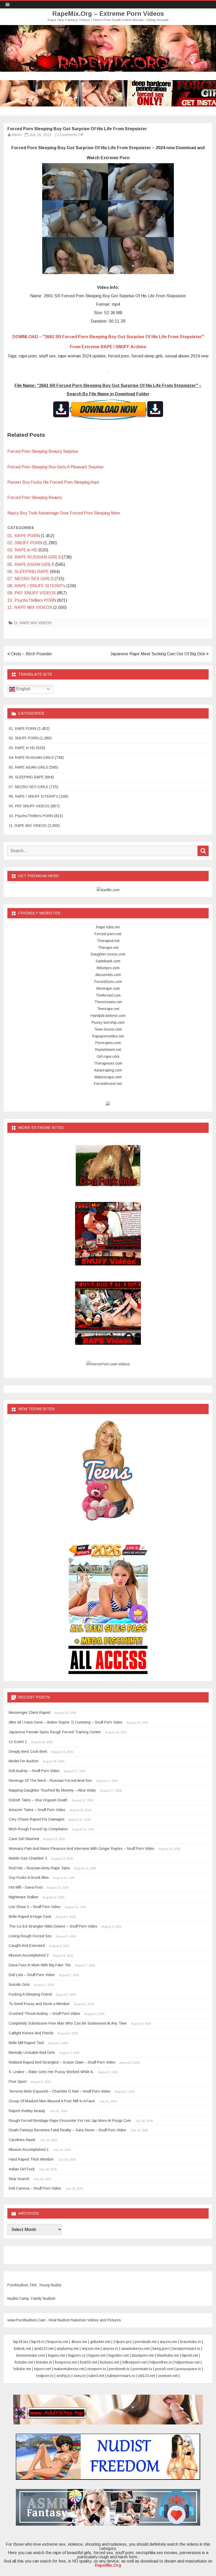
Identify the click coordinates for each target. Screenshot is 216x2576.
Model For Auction (24, 1761)
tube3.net (96, 2376)
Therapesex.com (108, 1063)
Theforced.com (108, 995)
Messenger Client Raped (30, 1713)
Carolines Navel (22, 2140)
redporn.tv (45, 2376)
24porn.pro (122, 2342)
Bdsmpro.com (108, 968)
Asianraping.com (108, 1070)
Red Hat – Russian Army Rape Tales (39, 1868)
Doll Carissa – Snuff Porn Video (35, 2188)
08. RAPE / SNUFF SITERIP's (36, 586)
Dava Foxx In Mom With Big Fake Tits (40, 1965)
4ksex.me (79, 2342)
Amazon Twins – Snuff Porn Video (37, 1810)
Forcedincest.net (108, 1084)
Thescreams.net (108, 1002)
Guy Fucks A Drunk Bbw (29, 1878)
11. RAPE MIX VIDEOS (30, 607)
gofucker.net (100, 2342)
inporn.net (42, 2369)
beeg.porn (161, 2349)
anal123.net (44, 2349)
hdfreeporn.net (134, 2362)
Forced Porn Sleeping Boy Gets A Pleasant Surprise (55, 467)
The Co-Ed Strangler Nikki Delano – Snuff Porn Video (53, 1926)
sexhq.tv (63, 2376)
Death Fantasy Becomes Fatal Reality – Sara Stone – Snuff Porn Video (67, 2130)
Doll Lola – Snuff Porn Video (32, 1975)
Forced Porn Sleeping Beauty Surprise (43, 451)
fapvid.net (190, 2355)
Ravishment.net (108, 1050)
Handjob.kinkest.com (108, 1016)
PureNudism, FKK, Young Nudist (34, 2285)
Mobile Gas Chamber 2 (28, 1858)
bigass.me (57, 2355)
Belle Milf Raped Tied (26, 2043)
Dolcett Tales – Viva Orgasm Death (38, 1800)
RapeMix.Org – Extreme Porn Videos (108, 14)
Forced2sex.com (108, 982)
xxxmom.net (168, 2376)
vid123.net (146, 2376)
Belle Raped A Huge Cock (30, 1917)
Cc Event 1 (18, 1742)
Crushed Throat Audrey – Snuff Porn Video (44, 2014)
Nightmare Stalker (24, 1897)
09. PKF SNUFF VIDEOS (32, 593)
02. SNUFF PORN (25, 543)
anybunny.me (68, 2349)
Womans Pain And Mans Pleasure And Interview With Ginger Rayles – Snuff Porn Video (82, 1849)
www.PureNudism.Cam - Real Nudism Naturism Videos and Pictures (64, 2320)
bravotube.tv (191, 2342)
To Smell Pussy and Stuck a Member (39, 2004)
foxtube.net (24, 2362)
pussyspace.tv (189, 2369)
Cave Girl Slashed (24, 1839)
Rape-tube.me (108, 927)
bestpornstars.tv (186, 2349)
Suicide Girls (19, 1985)
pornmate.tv (142, 2369)
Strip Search (19, 2179)
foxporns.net (58, 2342)
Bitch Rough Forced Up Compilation (38, 1829)
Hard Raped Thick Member (31, 2159)
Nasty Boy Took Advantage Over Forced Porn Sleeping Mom (64, 513)
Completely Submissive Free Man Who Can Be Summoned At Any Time (68, 2023)
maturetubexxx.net (69, 2369)
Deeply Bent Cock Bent (28, 1752)
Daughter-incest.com (108, 954)
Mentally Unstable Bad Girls (32, 2053)
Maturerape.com (108, 1077)
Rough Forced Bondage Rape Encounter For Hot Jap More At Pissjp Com (70, 2121)
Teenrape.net (108, 1009)
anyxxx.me (168, 2342)
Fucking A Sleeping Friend (30, 1994)
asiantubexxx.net (135, 2349)
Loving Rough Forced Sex (30, 1936)
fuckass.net (110, 2362)
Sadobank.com (108, 961)
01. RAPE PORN (24, 536)
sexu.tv (80, 2376)
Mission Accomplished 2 (29, 1955)
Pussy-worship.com (108, 1022)
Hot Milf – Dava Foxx (26, 1887)
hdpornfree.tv (161, 2362)
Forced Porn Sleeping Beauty (35, 498)
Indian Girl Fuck (22, 2169)
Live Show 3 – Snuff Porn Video (35, 1907)
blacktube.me (168, 2355)
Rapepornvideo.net (108, 1036)
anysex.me (91, 2349)
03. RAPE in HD (22, 550)
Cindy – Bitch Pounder (31, 654)
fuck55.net (89, 2362)
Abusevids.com (108, 975)
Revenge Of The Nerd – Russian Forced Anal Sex (50, 1781)
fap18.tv (38, 2342)
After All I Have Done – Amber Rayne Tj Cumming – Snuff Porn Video (66, 1722)
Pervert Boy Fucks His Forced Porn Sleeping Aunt (53, 482)
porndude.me (146, 2342)
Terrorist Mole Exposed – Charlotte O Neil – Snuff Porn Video (60, 2091)
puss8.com (164, 2369)
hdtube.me (22, 2369)
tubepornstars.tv (121, 2376)
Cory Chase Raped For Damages (37, 1819)
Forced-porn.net (108, 934)
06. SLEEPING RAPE (28, 572)
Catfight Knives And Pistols (31, 2033)
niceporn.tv (97, 2369)
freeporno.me (66, 2362)
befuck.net (23, 2349)
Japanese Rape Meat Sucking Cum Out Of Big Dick (158, 654)
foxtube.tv (44, 2362)
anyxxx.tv (111, 2349)
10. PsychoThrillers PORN (32, 600)
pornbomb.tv (119, 2369)
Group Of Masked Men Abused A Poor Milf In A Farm (52, 2101)
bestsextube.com (31, 2355)
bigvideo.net (119, 2355)
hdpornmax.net (187, 2362)
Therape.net (108, 948)
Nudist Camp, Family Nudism (31, 2298)
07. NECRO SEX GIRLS (30, 579)
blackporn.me (143, 2355)
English (23, 689)
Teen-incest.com (108, 1029)
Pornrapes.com (108, 1043)
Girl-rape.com (108, 1056)
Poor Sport (18, 2082)
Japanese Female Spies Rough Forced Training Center (55, 1732)
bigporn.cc (77, 2355)
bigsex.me (97, 2355)
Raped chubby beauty (27, 2111)
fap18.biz (21, 2342)
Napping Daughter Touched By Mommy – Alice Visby (52, 1790)
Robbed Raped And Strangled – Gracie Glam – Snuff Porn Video (62, 2062)
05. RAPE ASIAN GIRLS (31, 564)
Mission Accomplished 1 (29, 2150)
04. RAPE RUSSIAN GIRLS (34, 557)
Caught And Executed (27, 1946)
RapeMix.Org (108, 2565)
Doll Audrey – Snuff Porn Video (34, 1771)
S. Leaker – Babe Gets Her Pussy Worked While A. (51, 2072)
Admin (16, 135)
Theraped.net (108, 941)
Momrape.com (108, 988)
